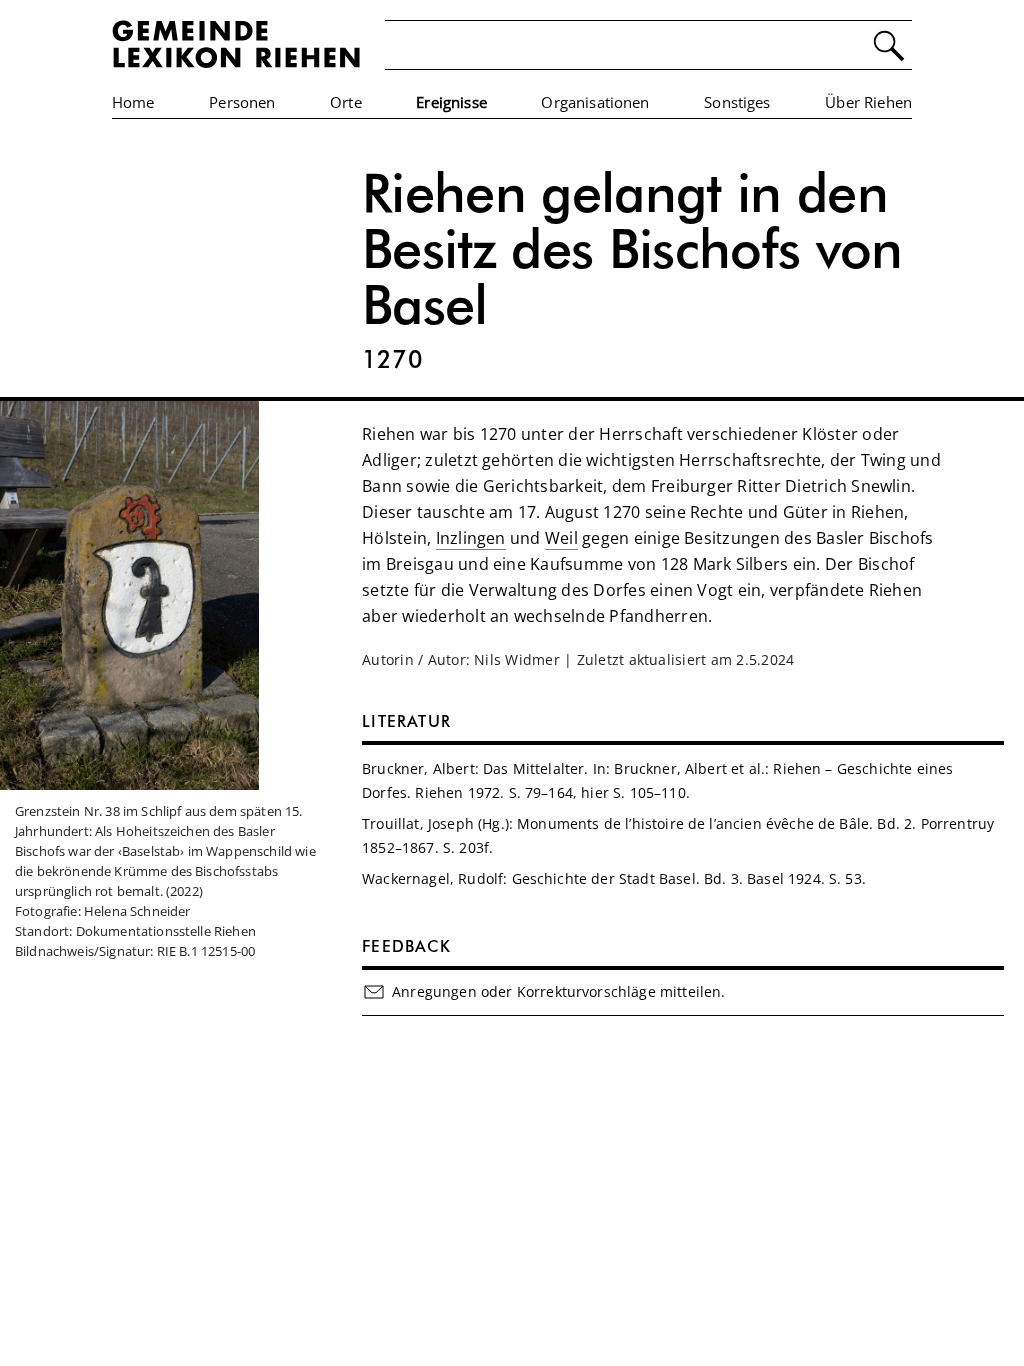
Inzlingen (471, 538)
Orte (346, 102)
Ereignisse (451, 102)
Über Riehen (868, 102)
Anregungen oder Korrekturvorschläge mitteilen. (558, 991)
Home (133, 102)
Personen (242, 102)
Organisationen (595, 102)
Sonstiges (737, 102)
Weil (561, 538)
